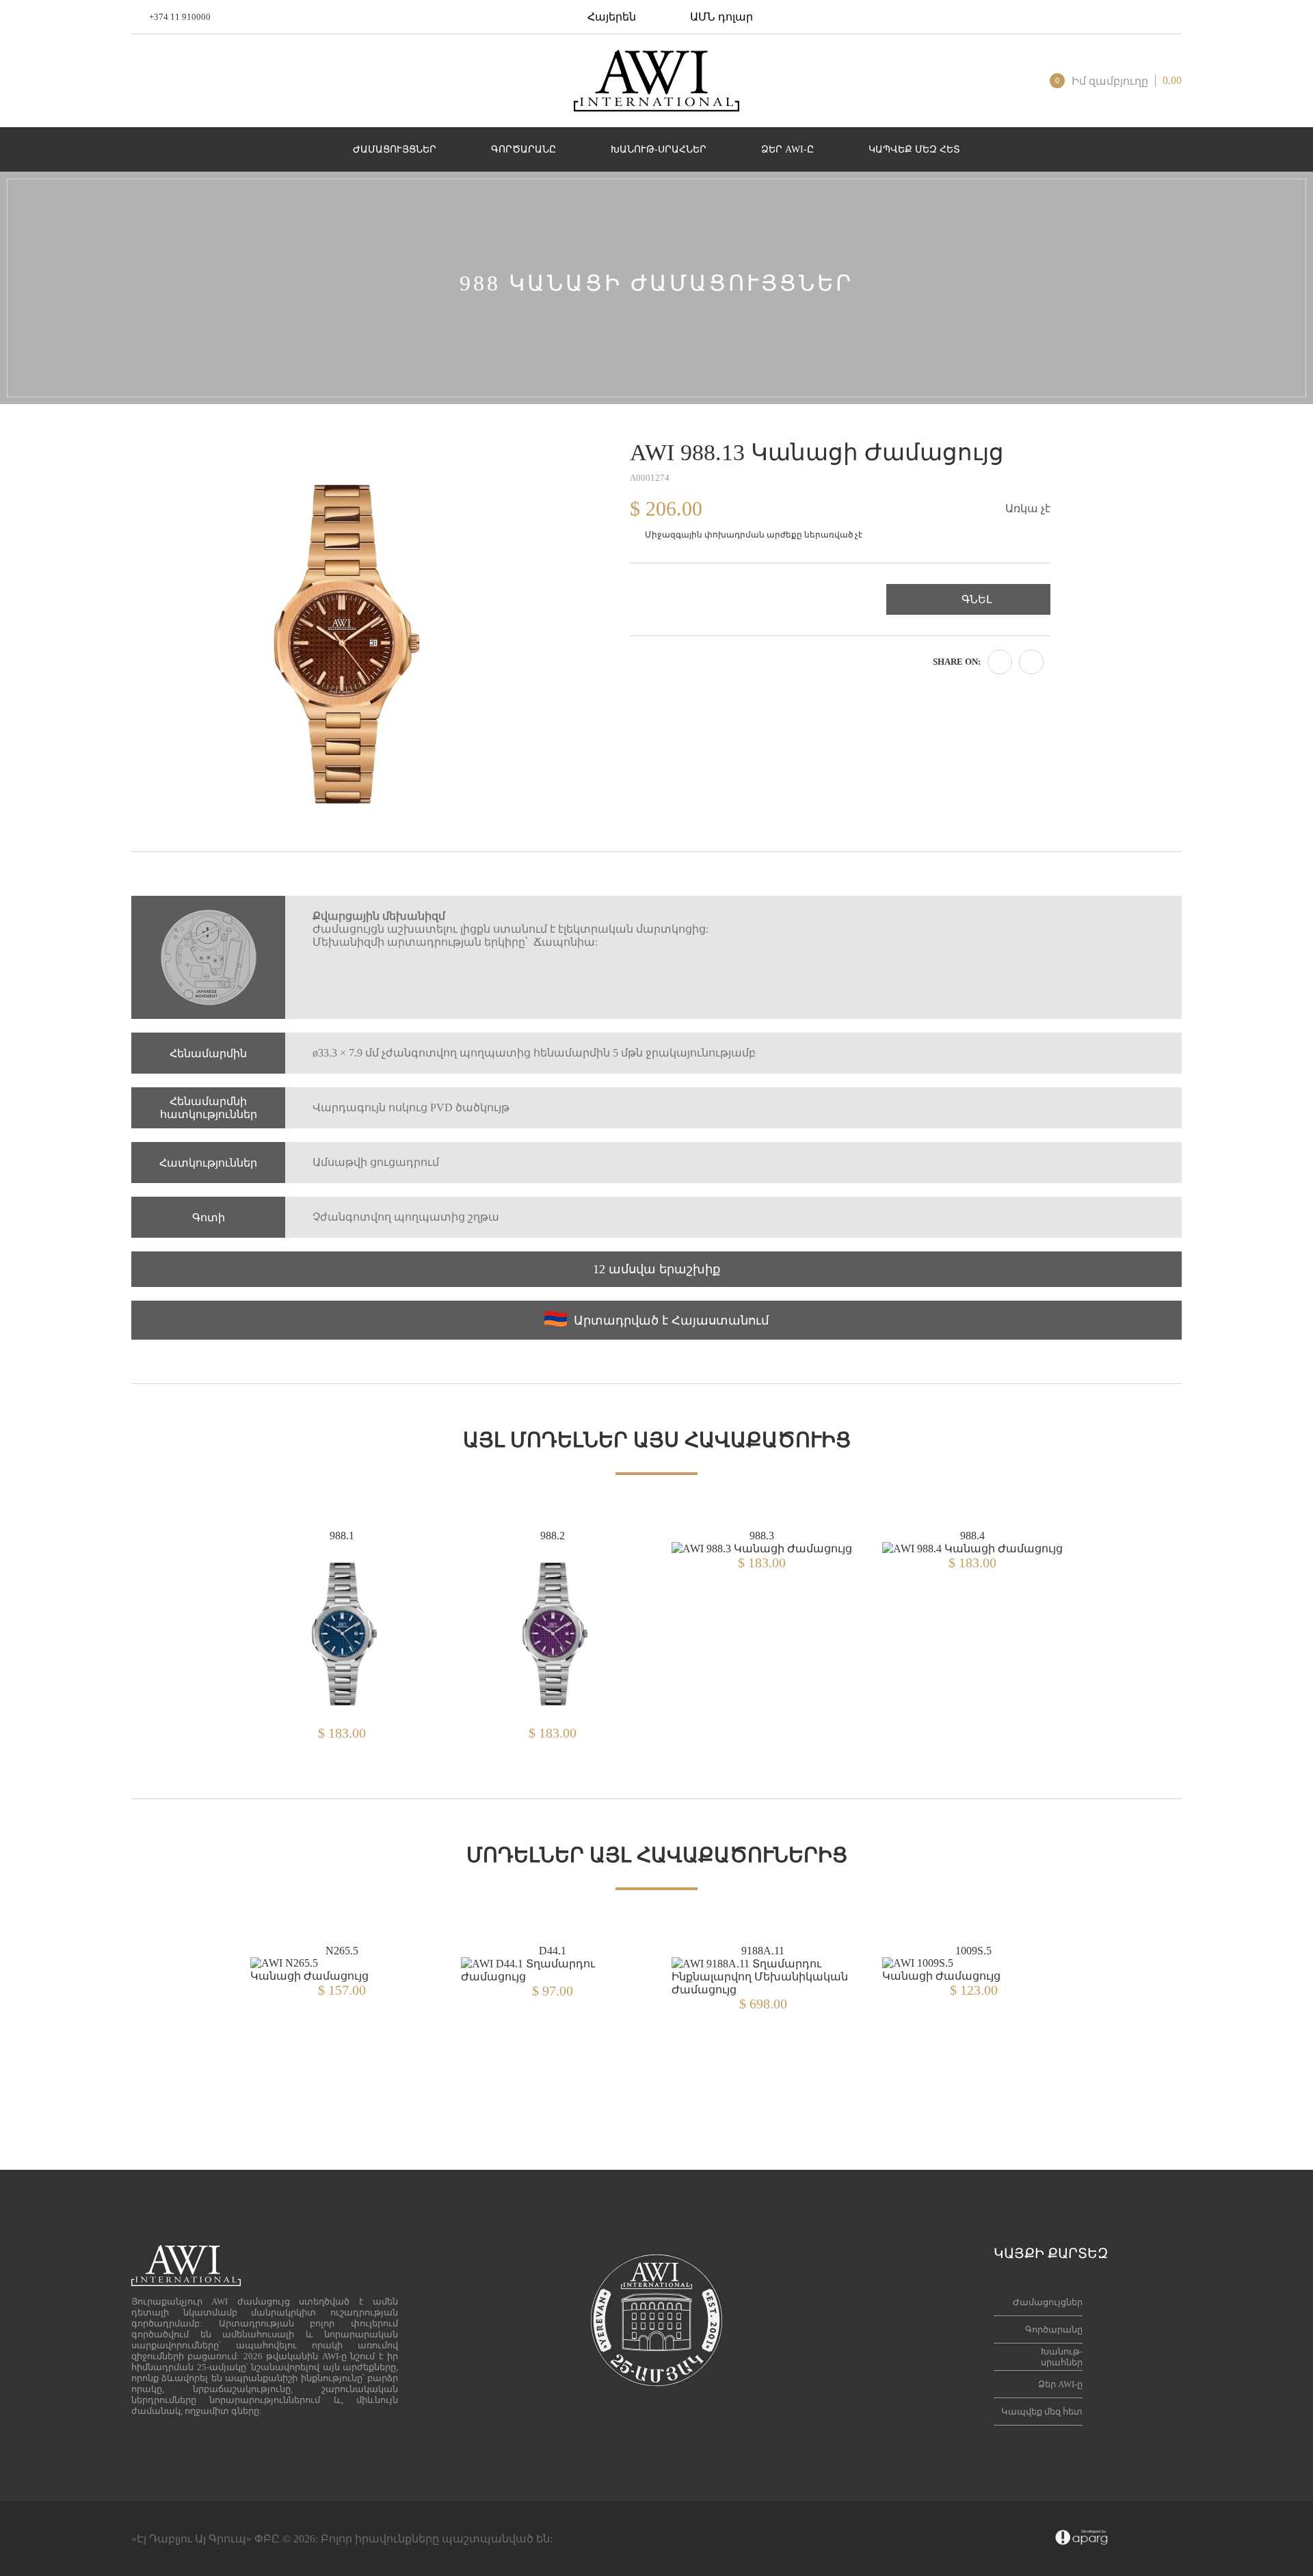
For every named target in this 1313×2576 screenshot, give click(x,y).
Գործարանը (1054, 2329)
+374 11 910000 (180, 17)
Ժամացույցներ (1048, 2302)
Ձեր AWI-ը (1060, 2384)
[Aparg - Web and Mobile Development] (1082, 2538)
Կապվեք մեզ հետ (1042, 2412)
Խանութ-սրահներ (1062, 2357)
